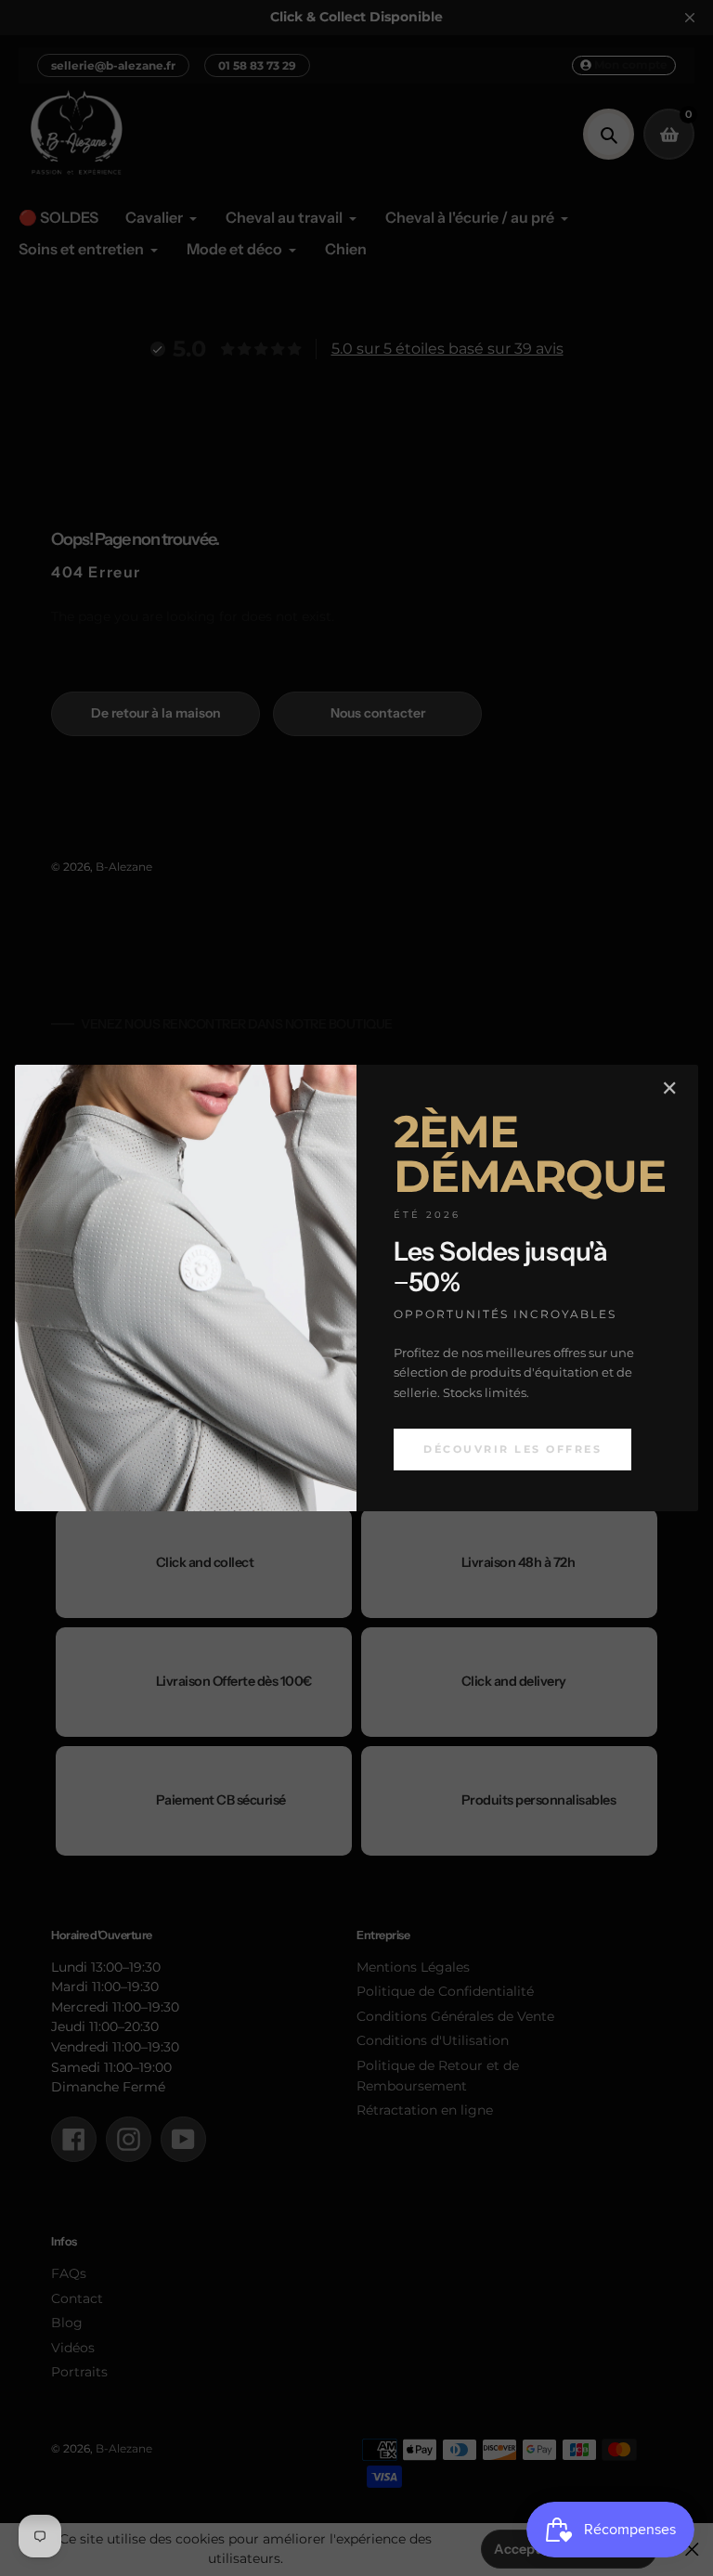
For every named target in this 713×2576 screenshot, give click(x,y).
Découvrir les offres (512, 1449)
